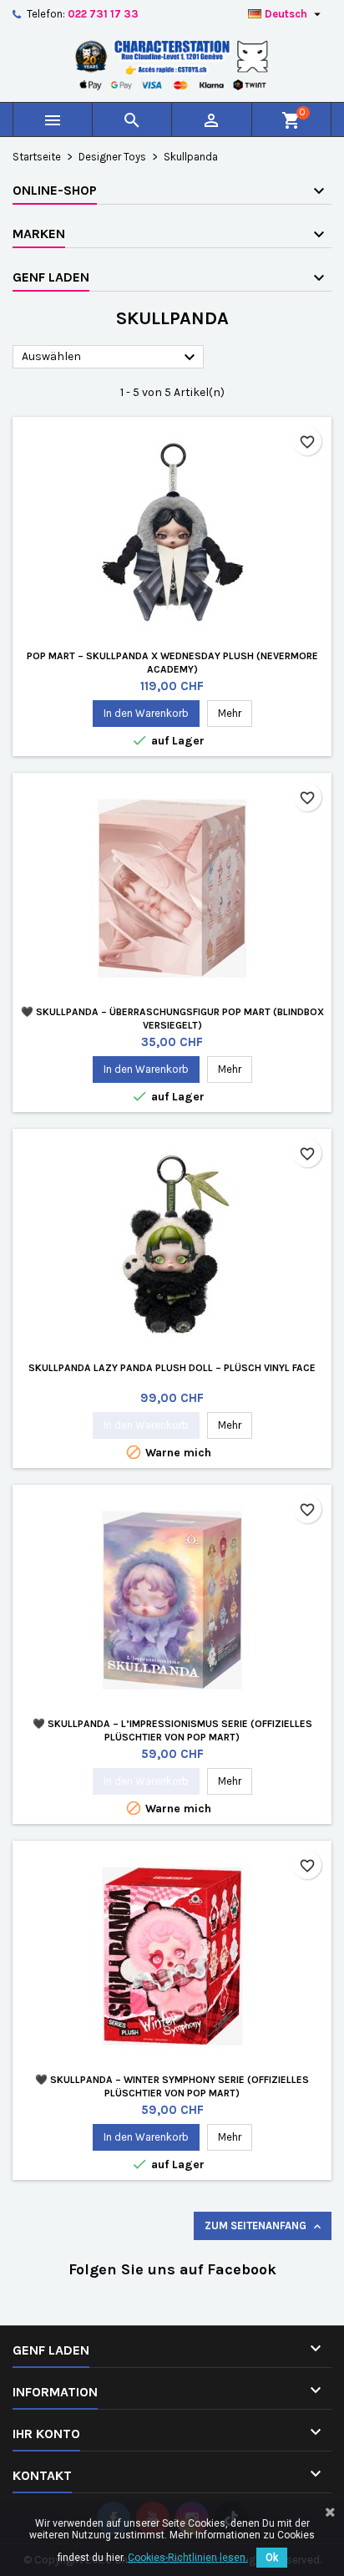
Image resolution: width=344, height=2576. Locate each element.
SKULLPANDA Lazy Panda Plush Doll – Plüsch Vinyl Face (172, 1368)
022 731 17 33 (103, 14)
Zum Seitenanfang (264, 2226)
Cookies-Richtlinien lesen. (188, 2558)
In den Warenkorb (146, 713)
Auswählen (111, 358)
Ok (272, 2558)
